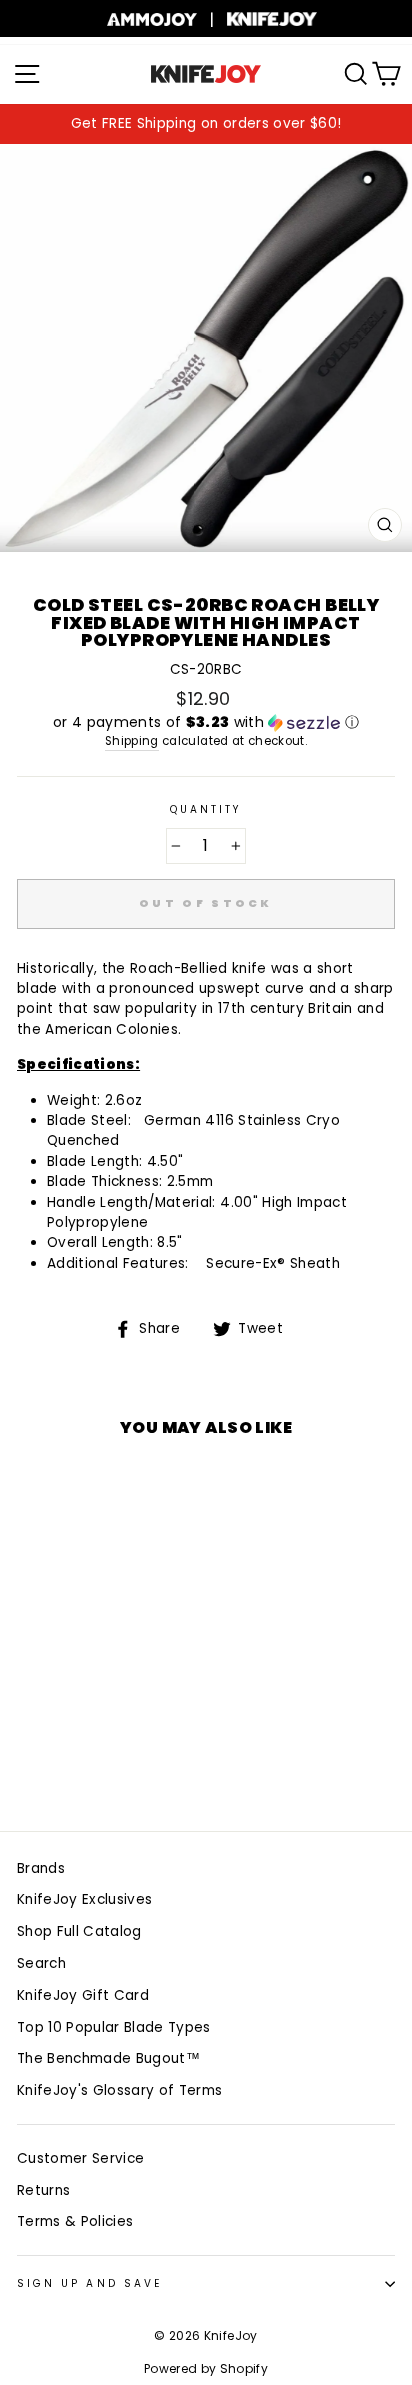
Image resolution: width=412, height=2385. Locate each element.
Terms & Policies (75, 2221)
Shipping (132, 741)
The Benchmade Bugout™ (108, 2058)
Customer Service (80, 2158)
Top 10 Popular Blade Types (114, 2027)
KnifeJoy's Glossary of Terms (120, 2090)
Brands (41, 1868)
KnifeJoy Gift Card (83, 1995)
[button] (206, 722)
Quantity (206, 809)
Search (41, 1963)
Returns (43, 2190)
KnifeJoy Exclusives (84, 1899)
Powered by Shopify (206, 2368)
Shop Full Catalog (79, 1931)
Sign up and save (89, 2283)
